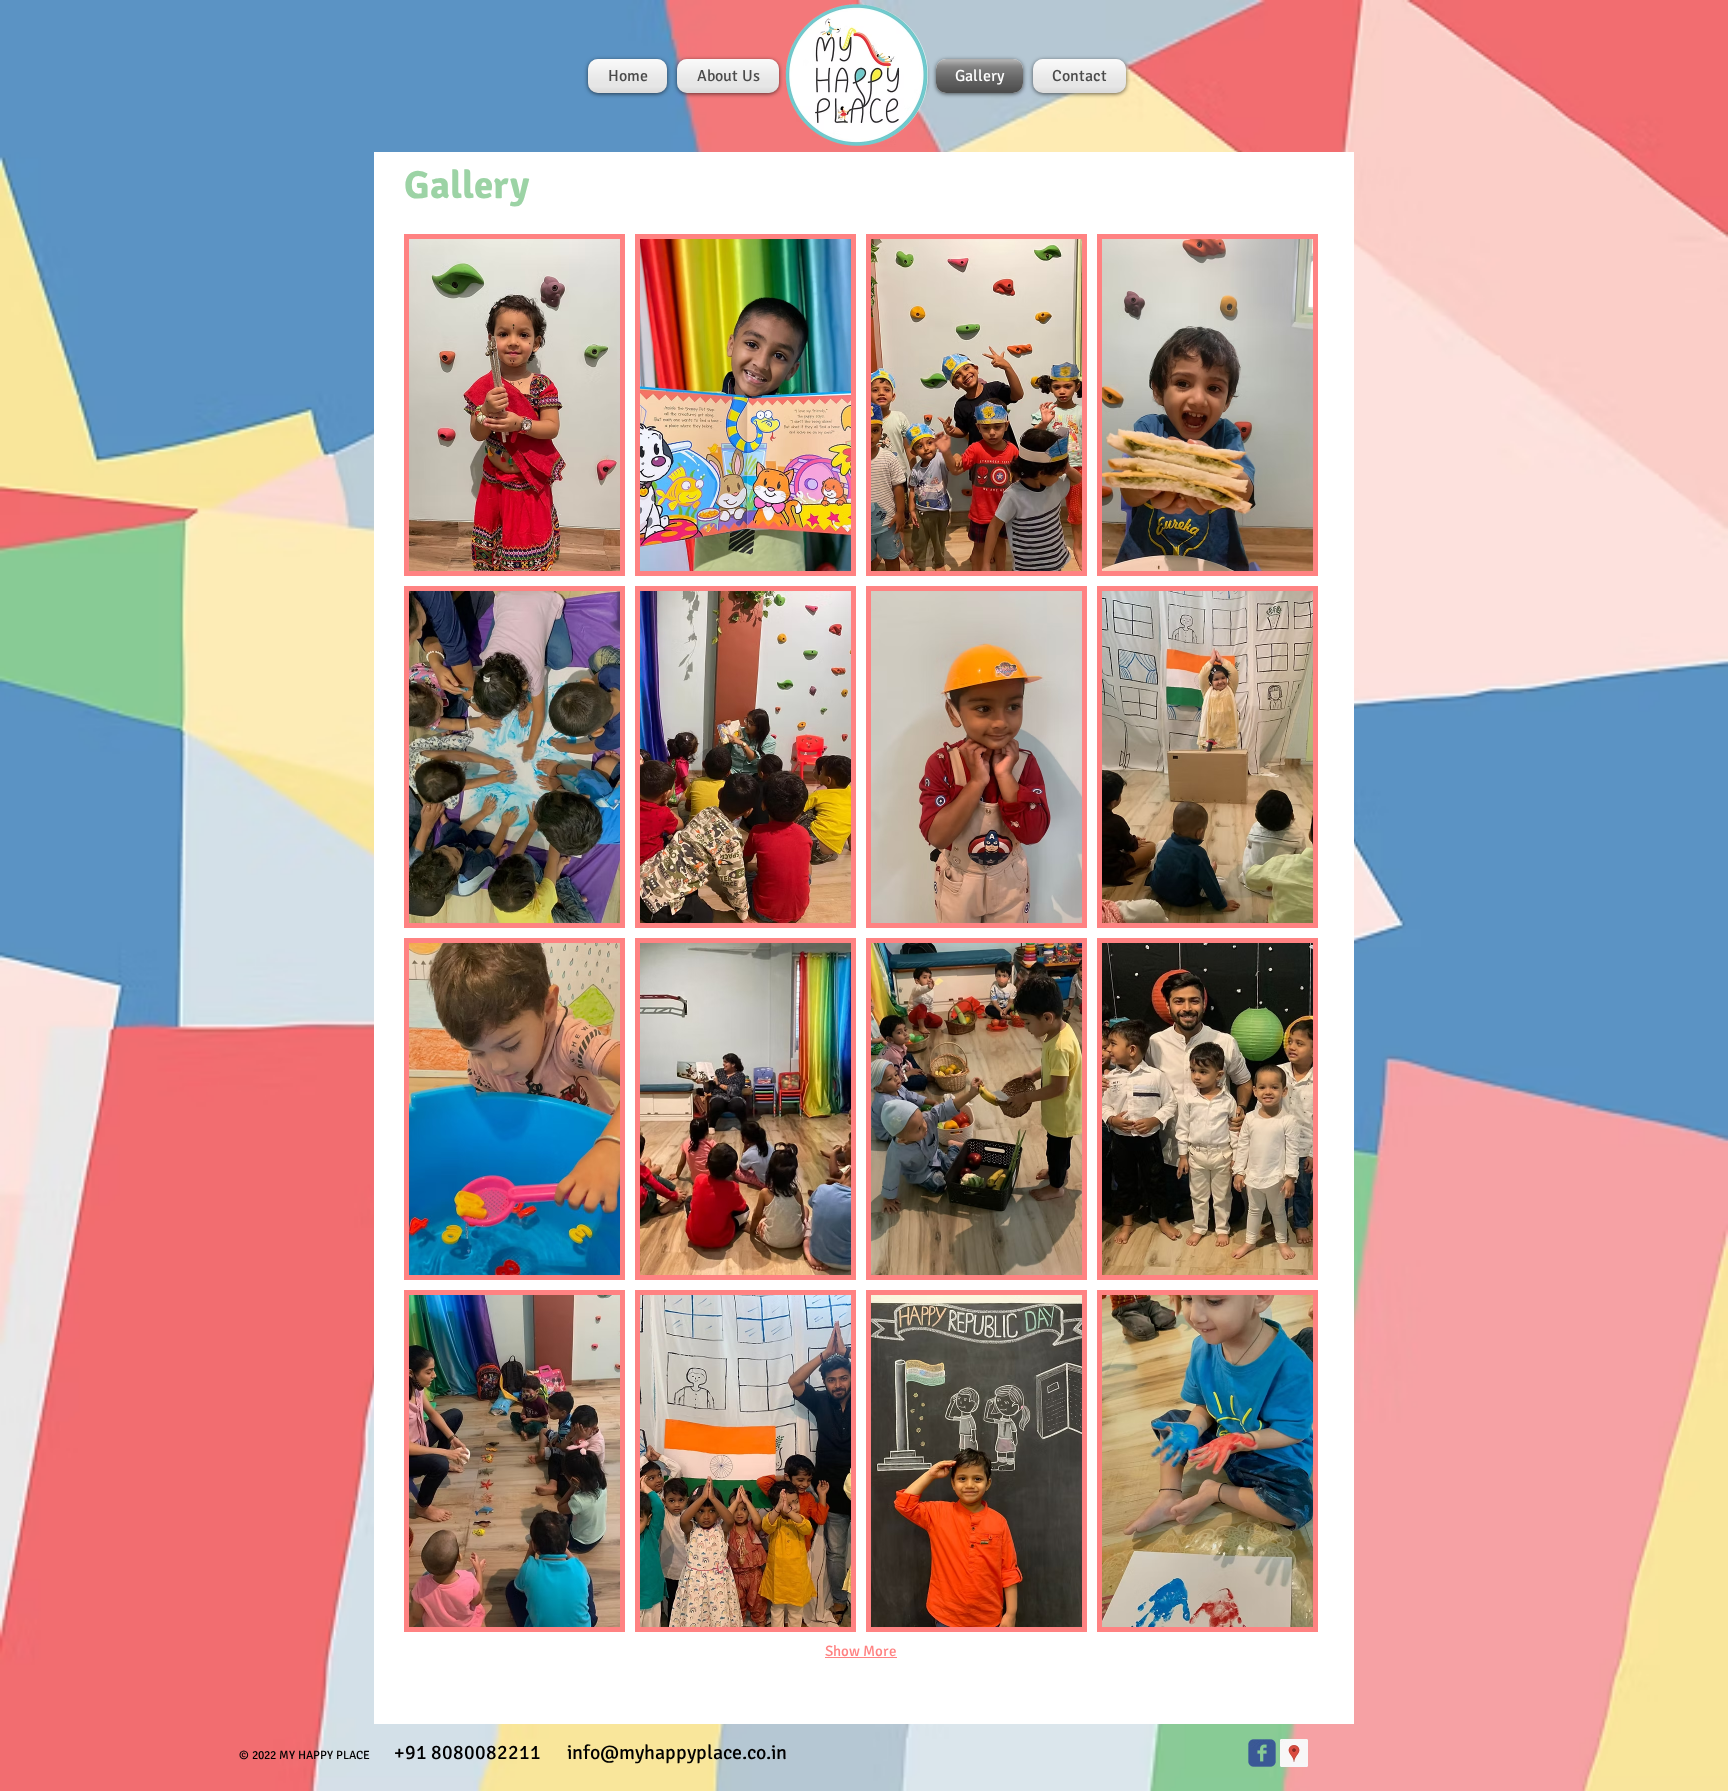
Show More (861, 1651)
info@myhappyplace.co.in (677, 1752)
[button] (514, 405)
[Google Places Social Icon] (1294, 1753)
